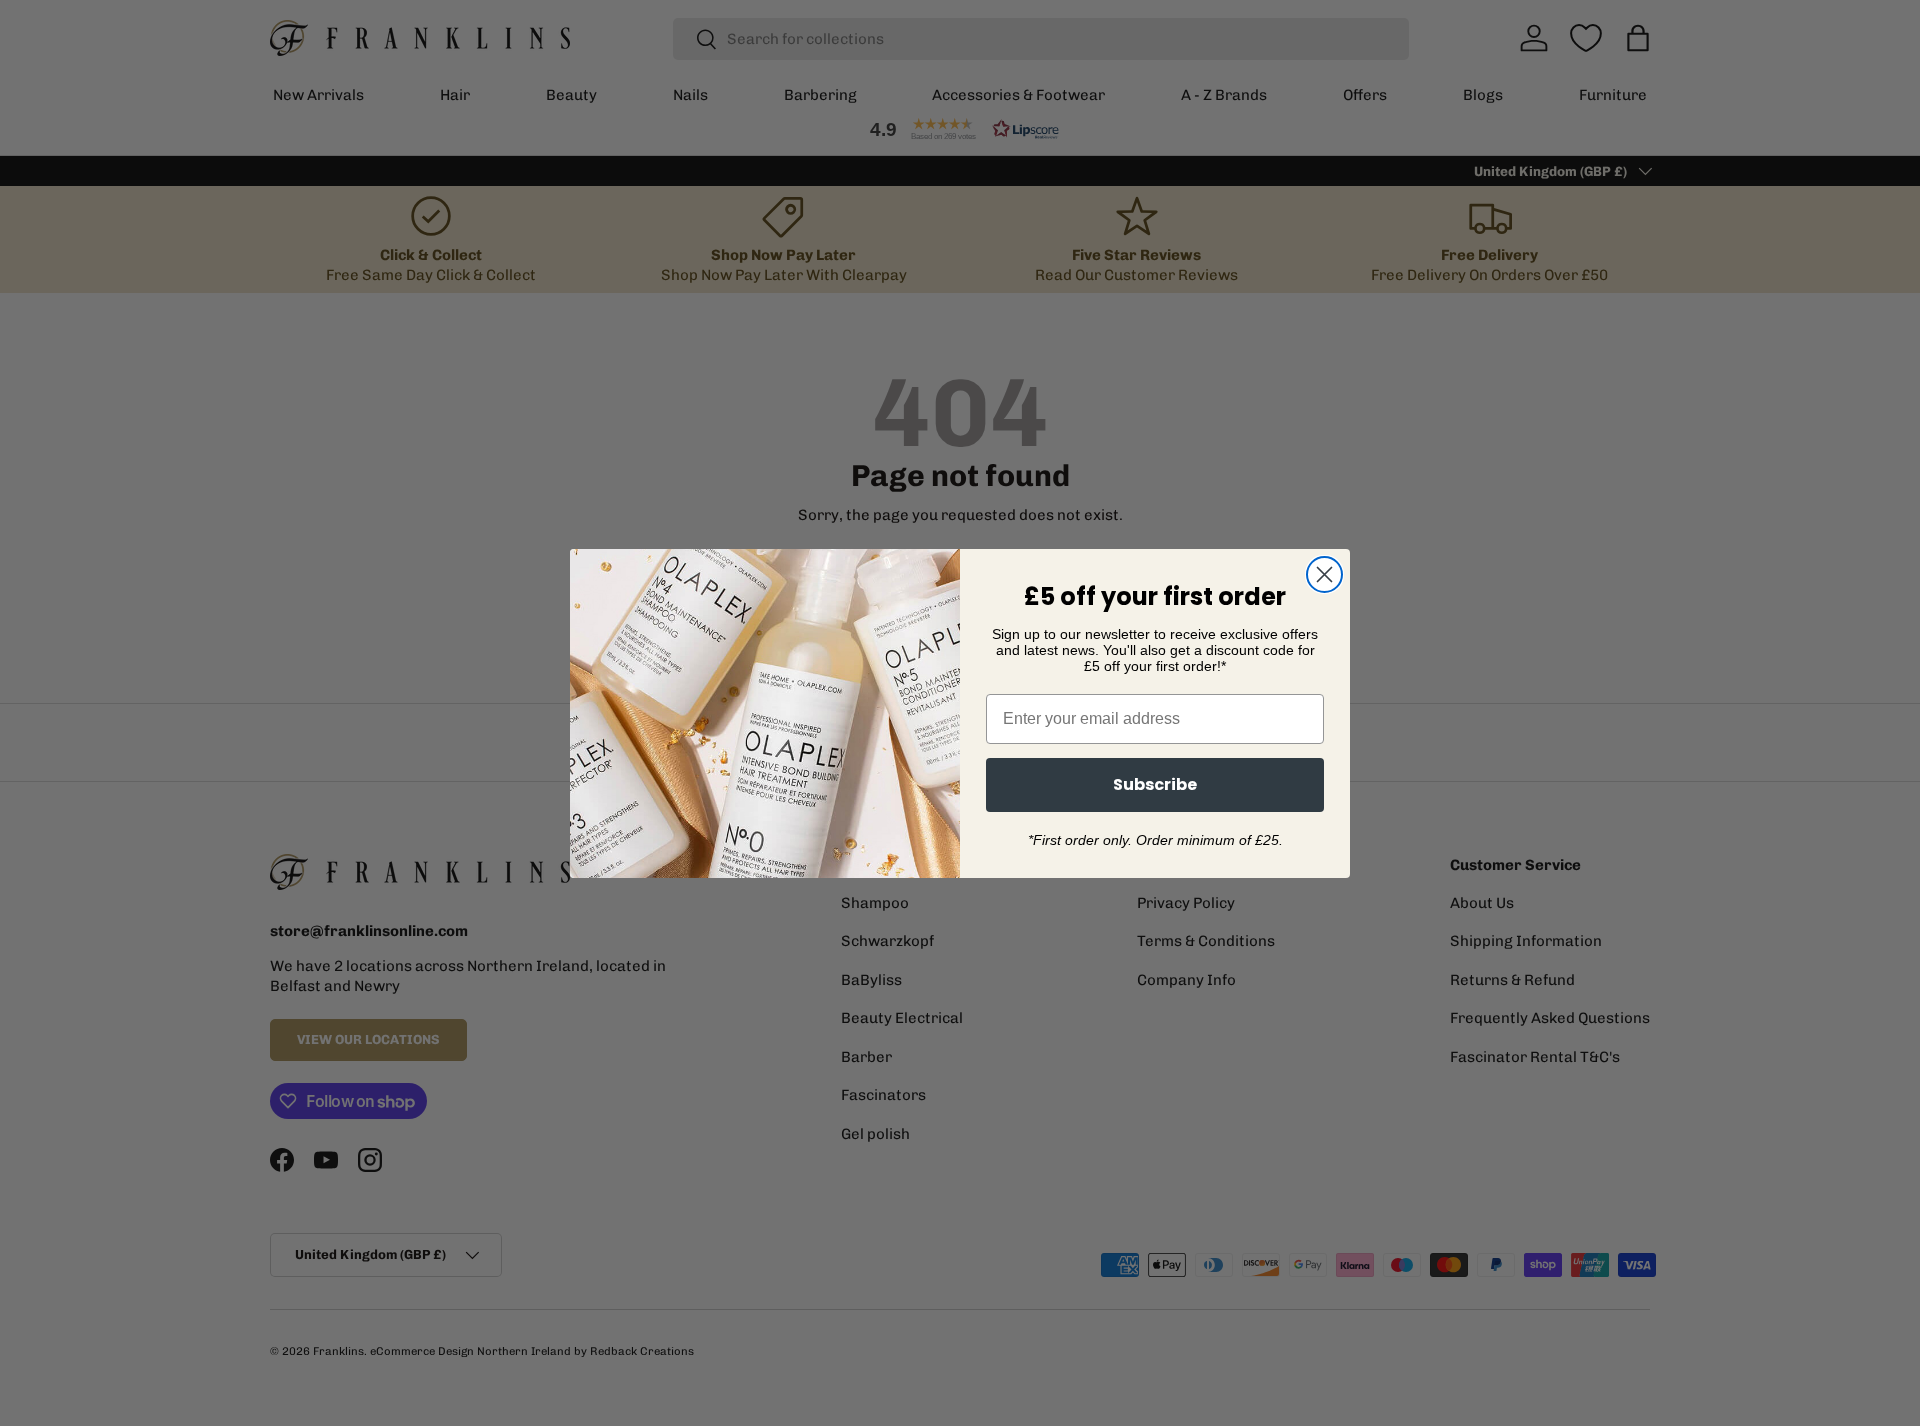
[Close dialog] (1324, 574)
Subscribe (1155, 784)
